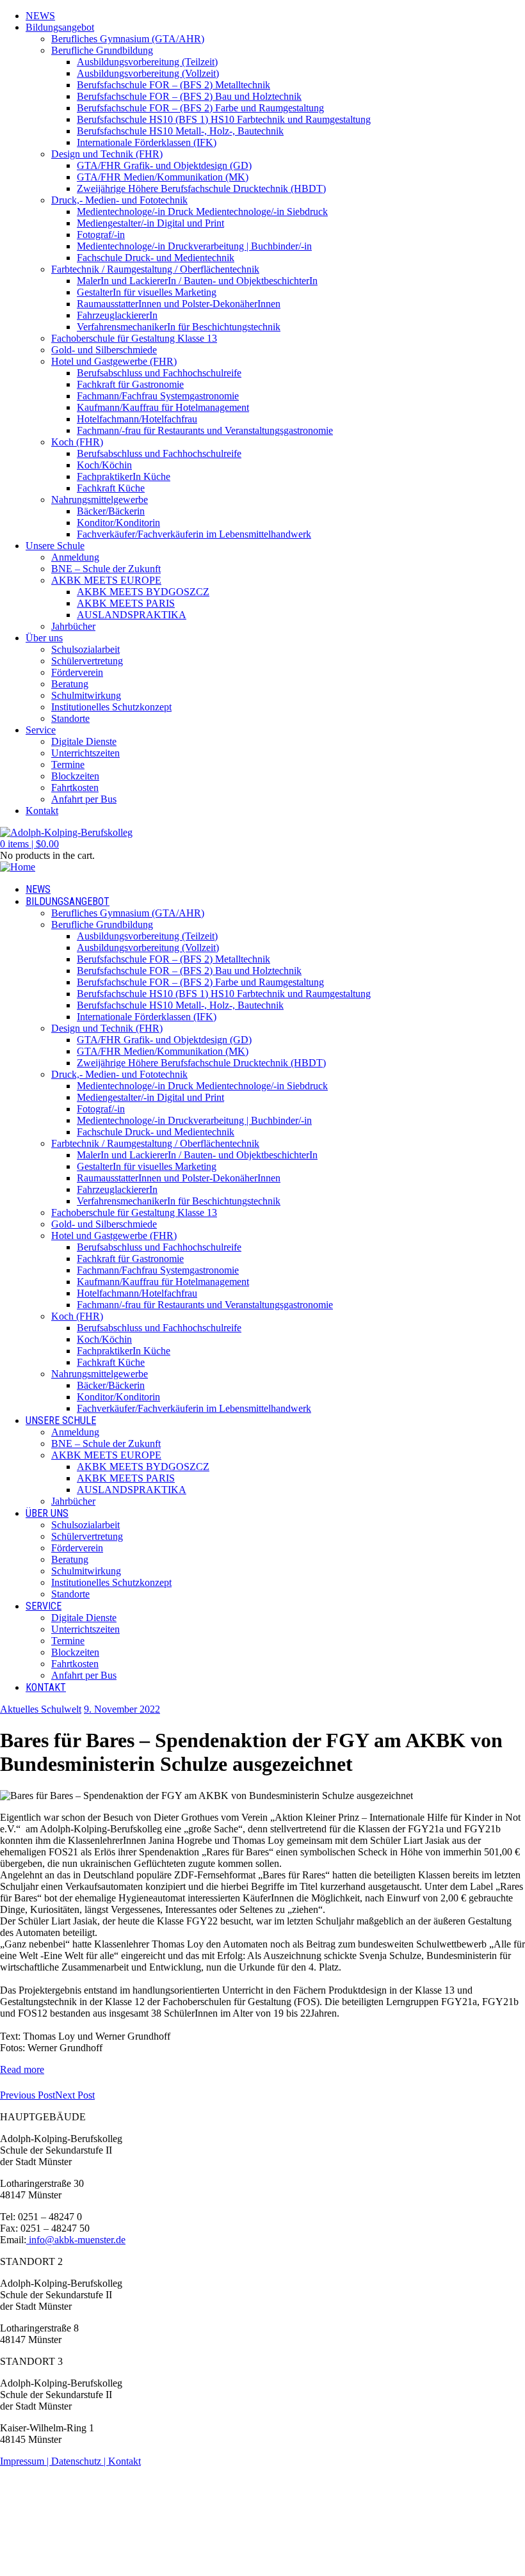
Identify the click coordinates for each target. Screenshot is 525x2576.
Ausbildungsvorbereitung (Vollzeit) (148, 73)
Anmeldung (75, 557)
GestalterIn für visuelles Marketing (147, 292)
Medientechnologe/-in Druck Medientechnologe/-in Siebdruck (202, 212)
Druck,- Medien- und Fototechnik (119, 200)
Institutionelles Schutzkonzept (111, 707)
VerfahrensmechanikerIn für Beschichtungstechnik (179, 327)
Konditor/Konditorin (118, 523)
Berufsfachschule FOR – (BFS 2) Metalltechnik (174, 85)
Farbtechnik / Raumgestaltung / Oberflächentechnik (155, 269)
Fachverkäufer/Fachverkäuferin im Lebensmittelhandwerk (194, 534)
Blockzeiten (75, 776)
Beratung (70, 684)
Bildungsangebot (60, 27)
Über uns (44, 638)
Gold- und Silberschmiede (104, 350)
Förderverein (77, 672)
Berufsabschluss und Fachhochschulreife (159, 373)
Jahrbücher (73, 626)
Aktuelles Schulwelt (41, 1709)
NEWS (40, 16)
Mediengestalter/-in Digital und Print (150, 223)
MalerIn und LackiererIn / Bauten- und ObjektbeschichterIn (197, 281)
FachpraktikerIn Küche (124, 476)
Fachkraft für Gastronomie (130, 384)
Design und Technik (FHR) (107, 154)
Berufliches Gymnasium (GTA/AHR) (128, 39)
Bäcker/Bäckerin (111, 511)
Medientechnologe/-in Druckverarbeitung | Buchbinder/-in (194, 246)
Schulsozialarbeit (85, 649)
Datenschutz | (80, 2461)
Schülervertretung (87, 661)
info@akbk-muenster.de (76, 2240)
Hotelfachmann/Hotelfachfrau (137, 419)
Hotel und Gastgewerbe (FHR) (114, 361)
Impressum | (26, 2461)
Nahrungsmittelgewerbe (100, 500)
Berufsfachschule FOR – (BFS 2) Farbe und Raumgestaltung (200, 108)
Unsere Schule (55, 546)
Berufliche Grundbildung (102, 50)
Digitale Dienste (84, 741)
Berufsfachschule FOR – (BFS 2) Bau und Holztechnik (189, 96)
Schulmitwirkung (86, 695)
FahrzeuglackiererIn (117, 315)
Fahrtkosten (75, 788)
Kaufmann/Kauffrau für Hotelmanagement (163, 407)
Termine (68, 764)
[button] (29, 844)
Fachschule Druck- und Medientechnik (156, 258)
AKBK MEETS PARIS (126, 603)
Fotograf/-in (101, 235)
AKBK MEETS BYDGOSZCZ (143, 592)
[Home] (18, 867)
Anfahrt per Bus (84, 799)
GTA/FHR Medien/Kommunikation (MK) (163, 177)
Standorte (70, 718)
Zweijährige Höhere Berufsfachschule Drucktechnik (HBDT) (201, 188)
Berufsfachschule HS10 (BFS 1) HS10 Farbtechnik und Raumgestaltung (224, 119)
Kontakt (42, 811)
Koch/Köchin (104, 465)
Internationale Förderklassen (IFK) (147, 142)
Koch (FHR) (77, 442)
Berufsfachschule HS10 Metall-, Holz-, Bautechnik (180, 131)
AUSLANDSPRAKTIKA (132, 615)
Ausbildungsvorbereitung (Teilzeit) (147, 62)
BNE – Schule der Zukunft (106, 569)
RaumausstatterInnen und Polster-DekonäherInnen (179, 304)
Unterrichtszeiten (85, 753)
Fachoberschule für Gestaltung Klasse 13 (134, 338)
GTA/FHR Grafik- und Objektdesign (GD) (164, 165)
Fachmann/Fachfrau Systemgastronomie (158, 396)
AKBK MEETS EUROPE (106, 580)
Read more (22, 2069)
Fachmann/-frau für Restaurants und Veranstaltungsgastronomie (205, 430)
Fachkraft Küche (111, 488)
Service (41, 730)
